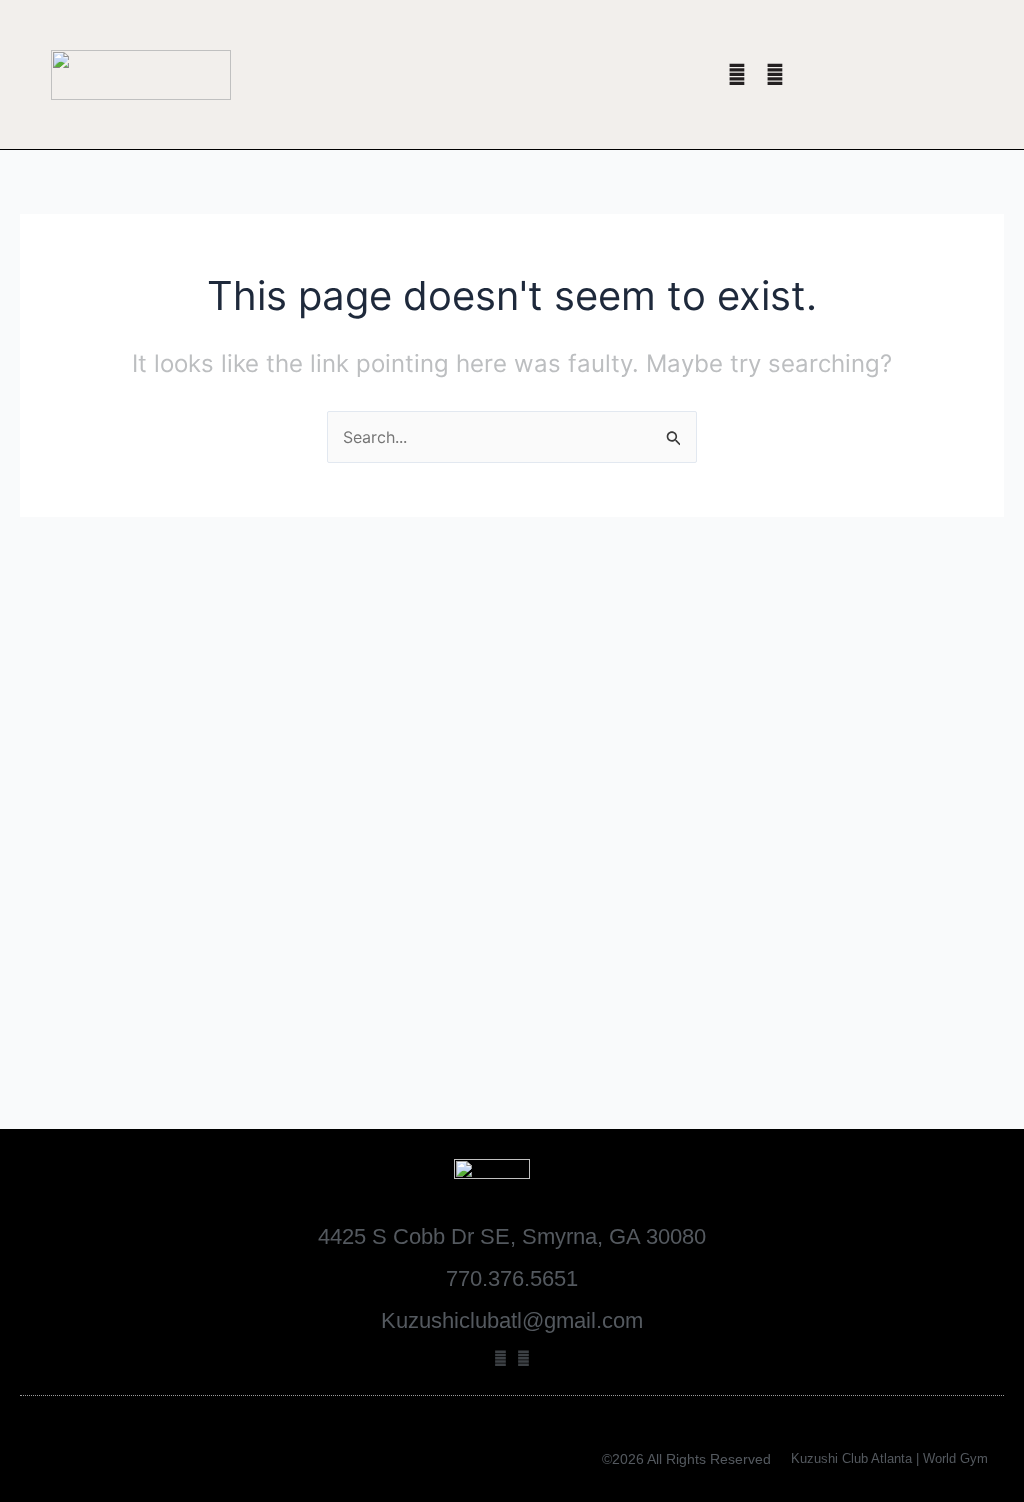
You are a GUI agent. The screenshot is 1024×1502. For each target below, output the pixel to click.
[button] (418, 74)
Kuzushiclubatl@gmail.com (512, 1320)
